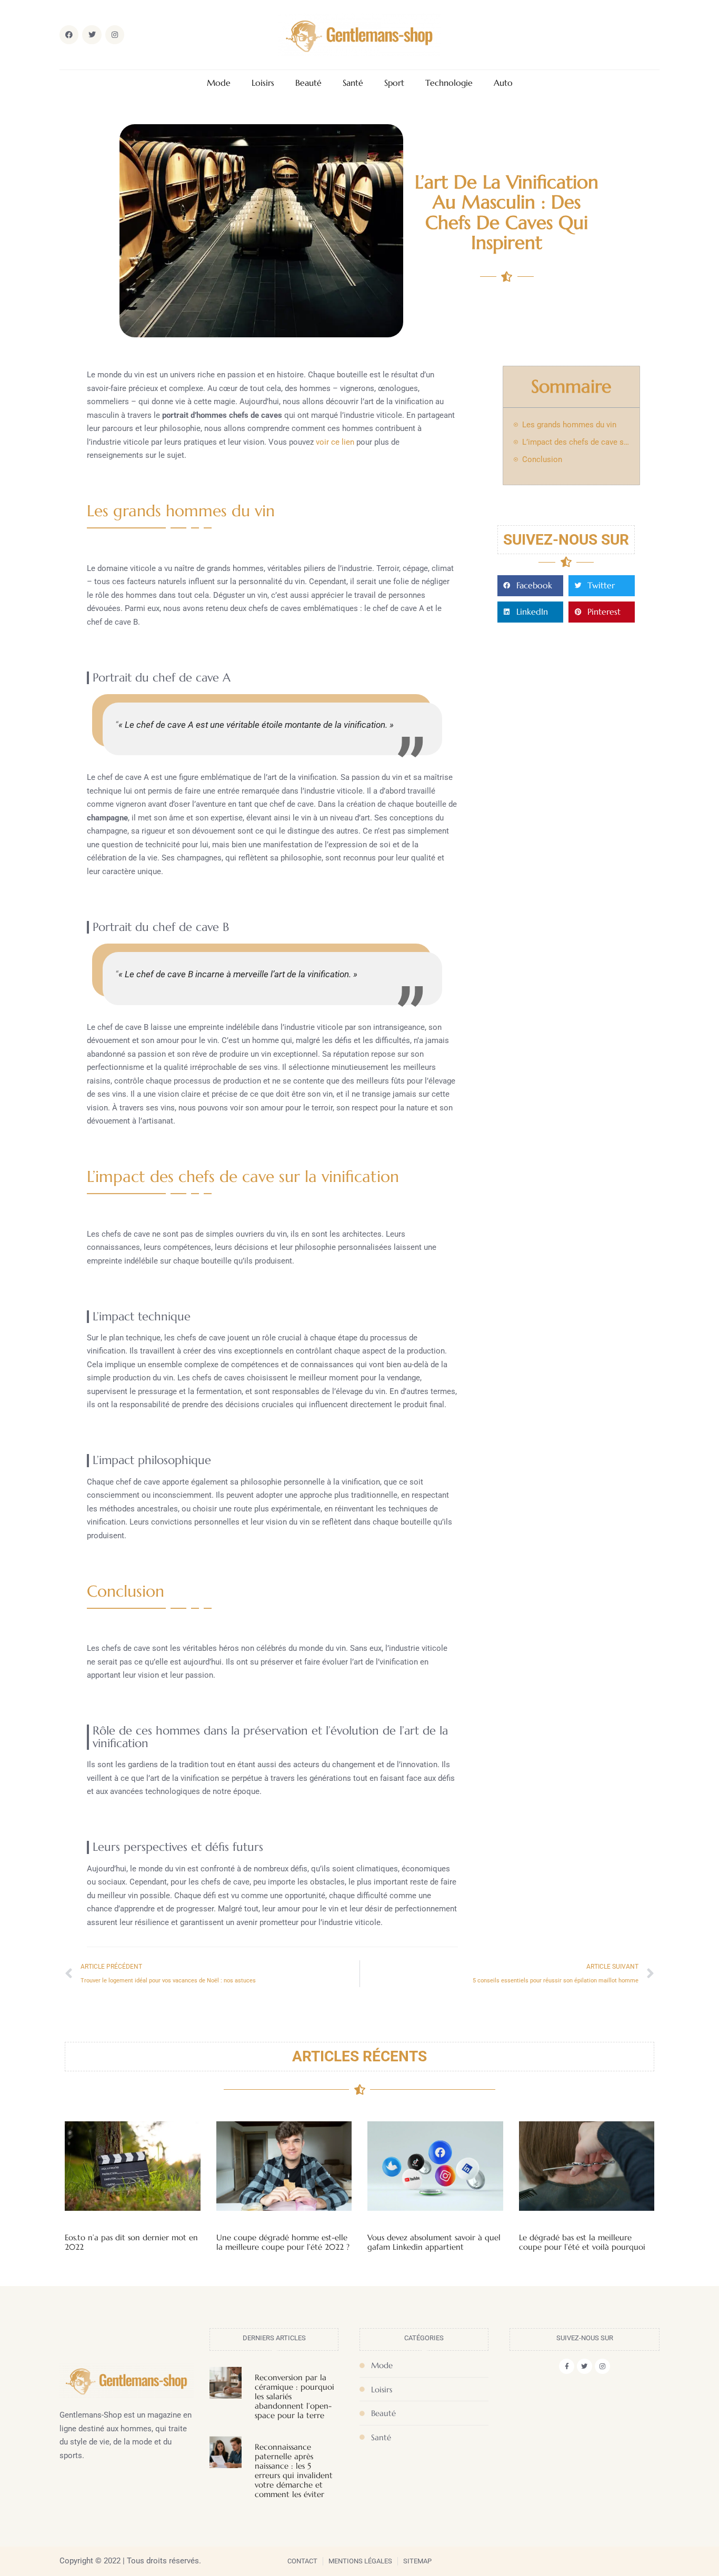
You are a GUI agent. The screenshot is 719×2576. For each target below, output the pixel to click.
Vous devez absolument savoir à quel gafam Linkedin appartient (434, 2242)
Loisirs (263, 83)
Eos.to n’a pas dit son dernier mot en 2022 (131, 2242)
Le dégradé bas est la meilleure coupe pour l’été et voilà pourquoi (582, 2242)
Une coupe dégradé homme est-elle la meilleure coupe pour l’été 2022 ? (283, 2242)
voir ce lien (335, 442)
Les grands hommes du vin (569, 425)
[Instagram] (602, 2366)
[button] (531, 586)
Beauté (308, 83)
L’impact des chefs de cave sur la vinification (576, 442)
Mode (219, 83)
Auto (503, 83)
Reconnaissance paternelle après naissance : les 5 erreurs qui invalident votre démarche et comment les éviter (294, 2470)
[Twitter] (585, 2366)
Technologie (449, 83)
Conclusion (542, 459)
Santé (353, 83)
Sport (394, 83)
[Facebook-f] (567, 2366)
